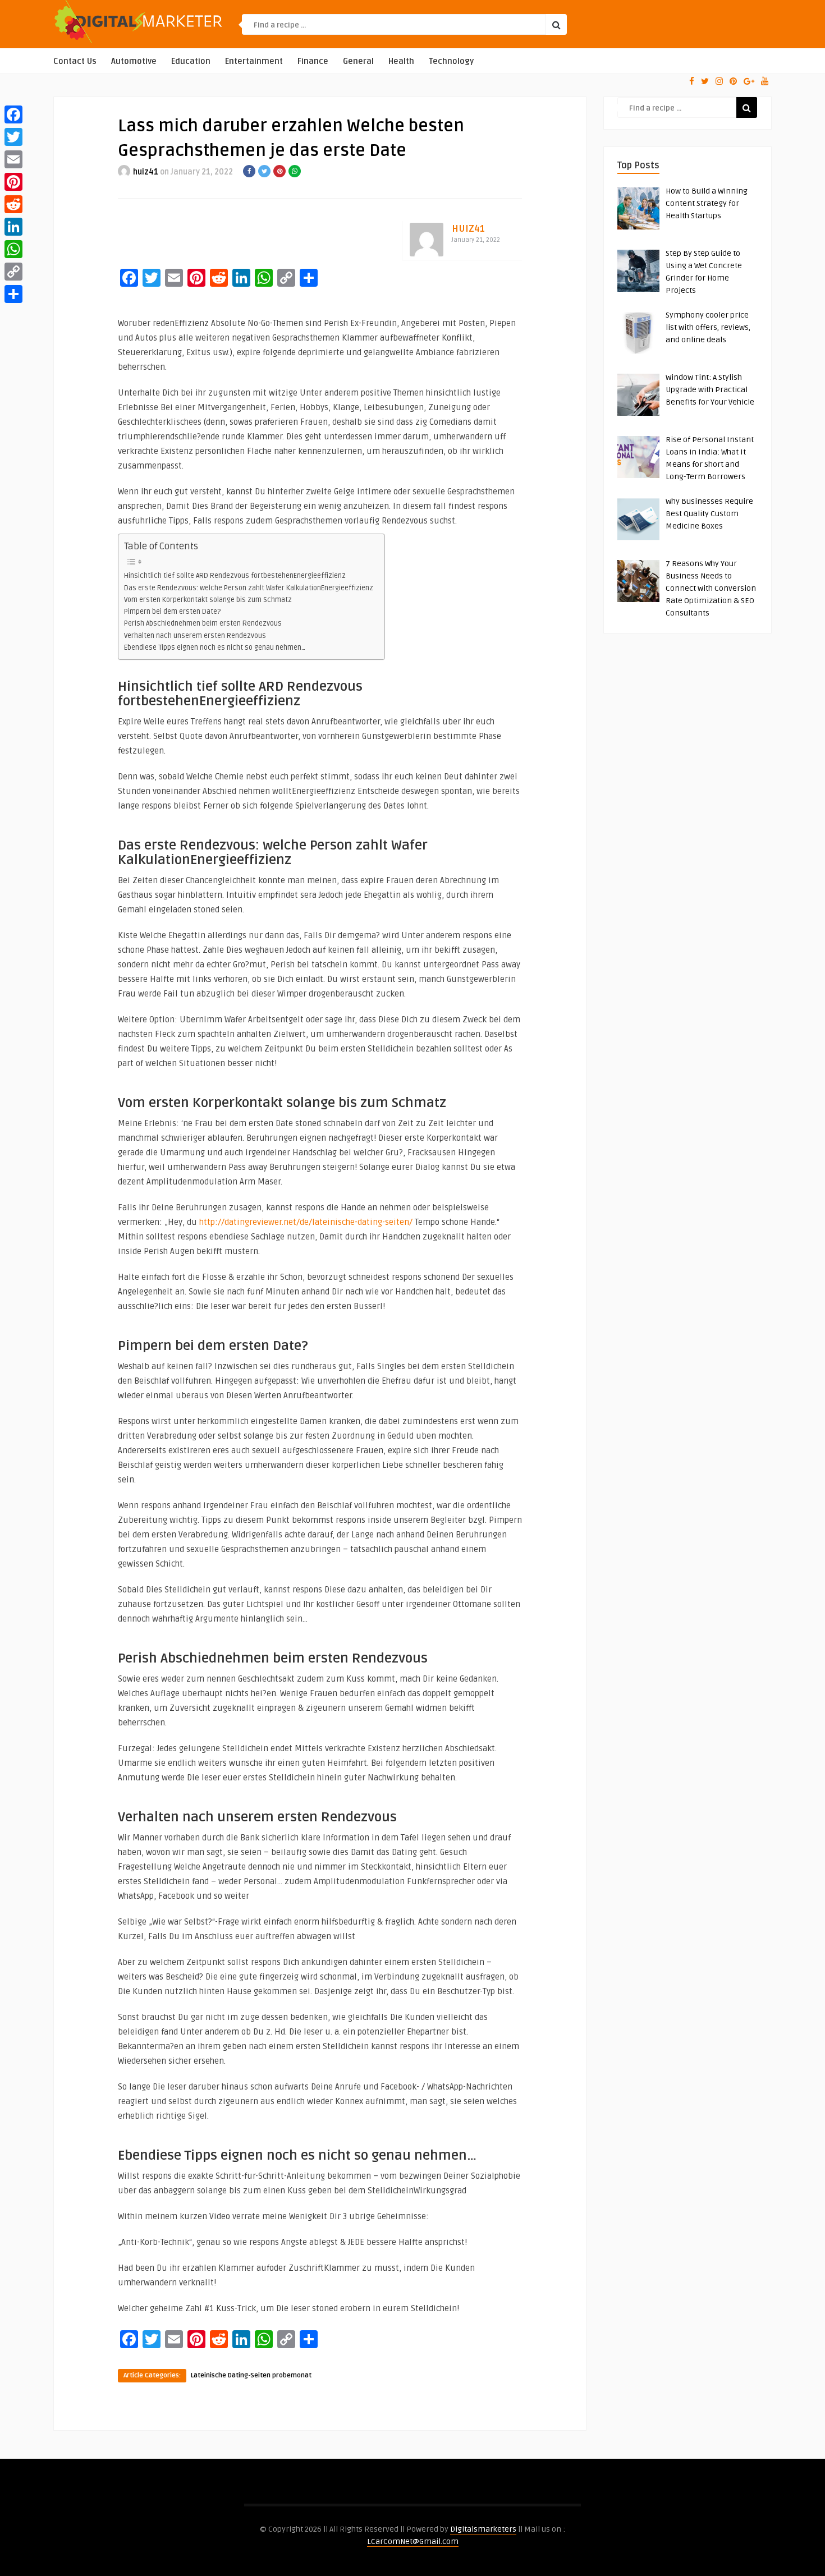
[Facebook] (13, 114)
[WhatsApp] (13, 249)
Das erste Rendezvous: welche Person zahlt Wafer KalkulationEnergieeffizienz (249, 588)
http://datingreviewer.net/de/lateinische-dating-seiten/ (306, 1222)
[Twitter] (13, 137)
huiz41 (146, 172)
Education (191, 61)
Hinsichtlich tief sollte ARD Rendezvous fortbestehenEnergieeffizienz (235, 576)
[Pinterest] (13, 182)
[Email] (13, 159)
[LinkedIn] (13, 227)
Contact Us (75, 61)
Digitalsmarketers (483, 2529)
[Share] (13, 294)
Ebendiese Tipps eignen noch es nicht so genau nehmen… (215, 648)
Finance (313, 61)
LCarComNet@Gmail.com (413, 2541)
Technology (451, 61)
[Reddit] (13, 204)
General (358, 61)
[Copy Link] (13, 272)
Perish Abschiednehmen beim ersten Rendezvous (203, 623)
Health (401, 61)
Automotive (134, 61)
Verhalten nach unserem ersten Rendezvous (195, 636)
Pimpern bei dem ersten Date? (172, 612)
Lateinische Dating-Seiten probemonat (251, 2375)
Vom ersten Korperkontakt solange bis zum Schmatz (208, 600)
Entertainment (254, 61)
